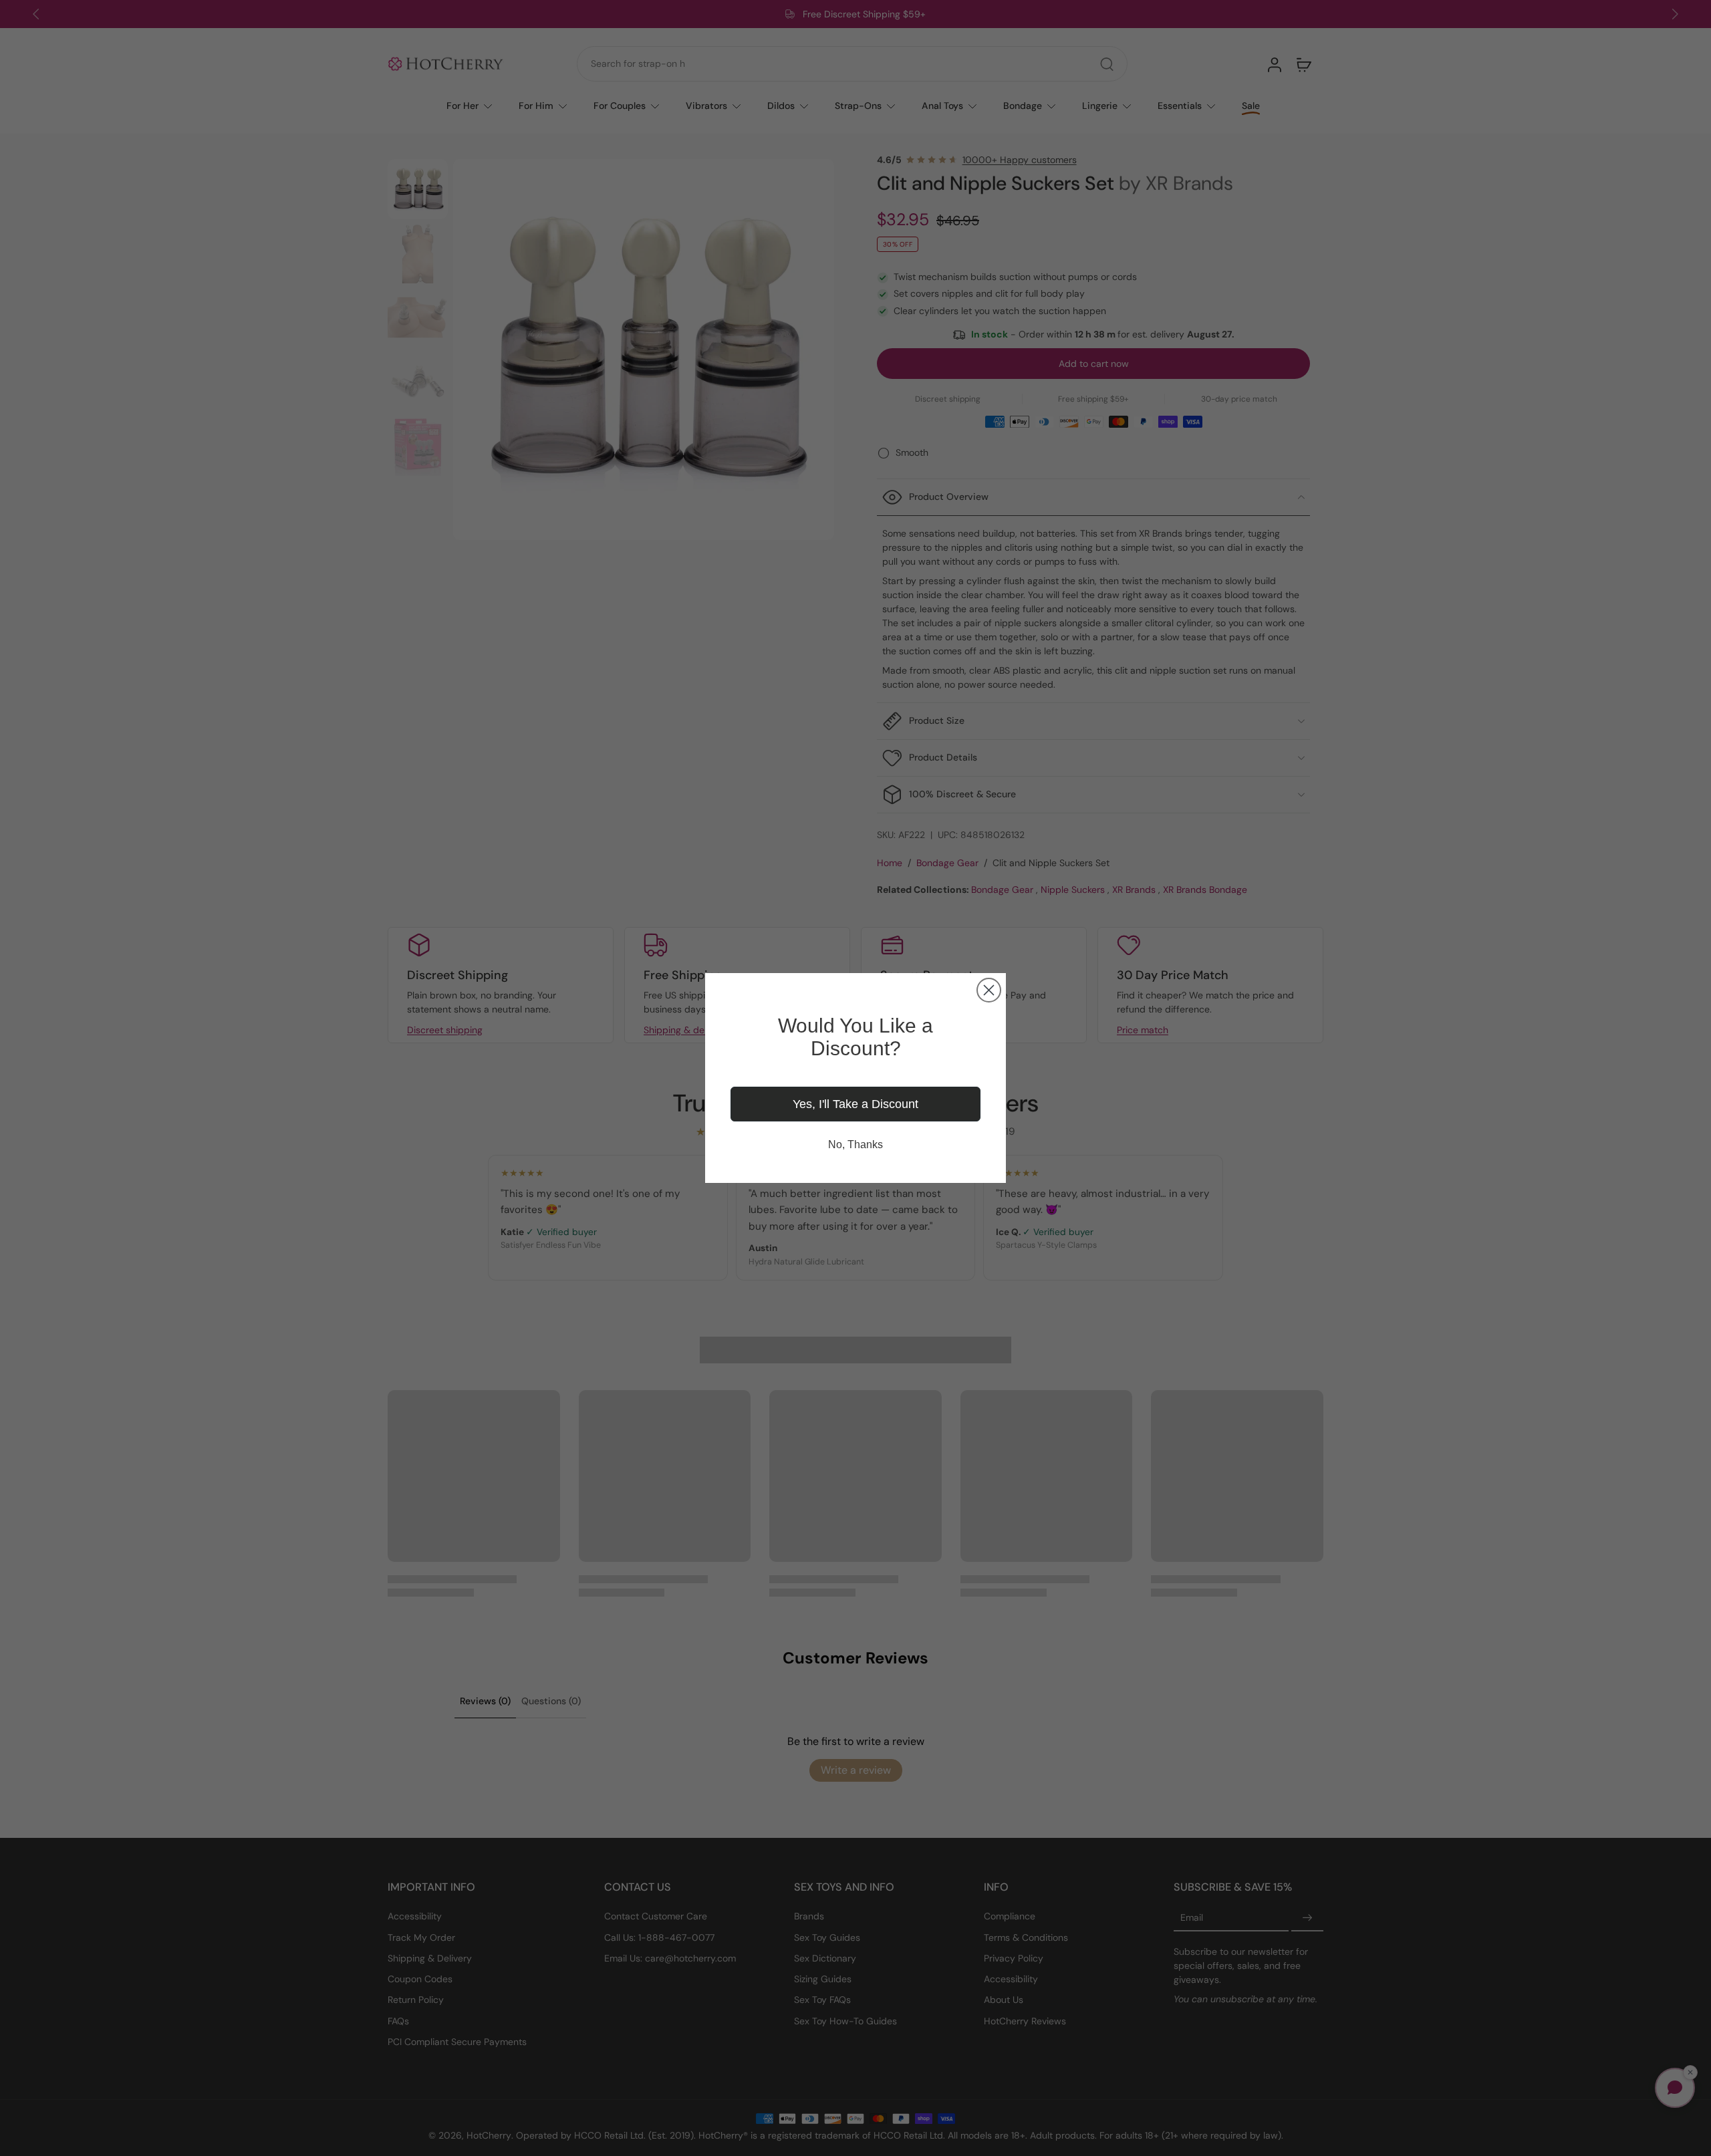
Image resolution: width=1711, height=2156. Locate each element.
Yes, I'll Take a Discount (855, 1104)
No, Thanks (855, 1144)
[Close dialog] (989, 990)
